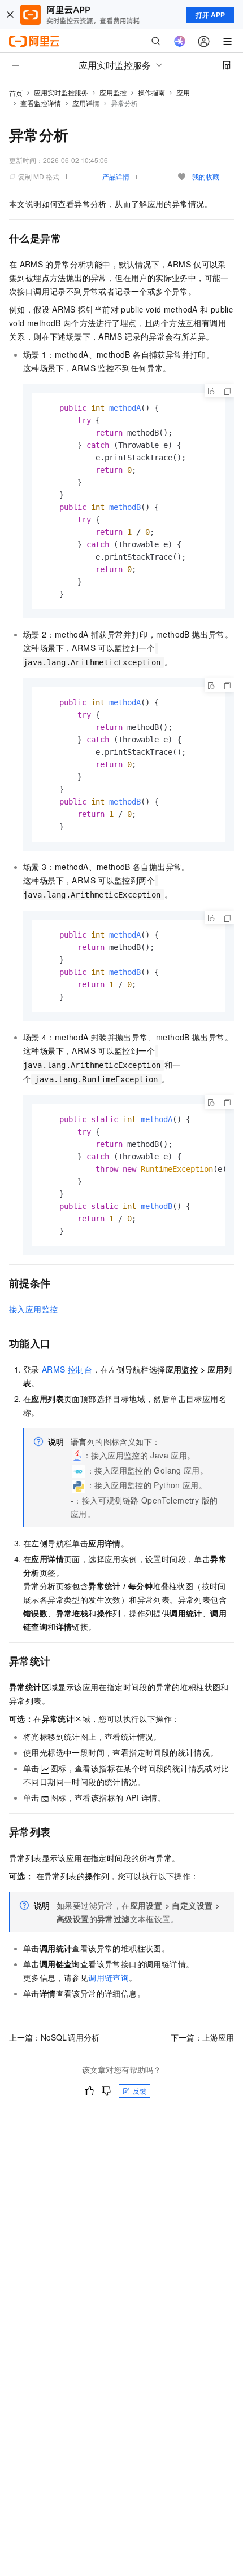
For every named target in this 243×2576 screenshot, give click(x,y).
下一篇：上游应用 (202, 2037)
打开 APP (210, 15)
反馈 (140, 2091)
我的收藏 (206, 176)
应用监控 (113, 92)
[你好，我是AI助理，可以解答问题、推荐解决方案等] (180, 41)
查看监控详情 (41, 103)
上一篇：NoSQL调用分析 (54, 2037)
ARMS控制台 (67, 1369)
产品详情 (116, 176)
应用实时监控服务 (61, 92)
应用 (183, 92)
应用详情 (86, 103)
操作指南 (151, 92)
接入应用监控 (33, 1309)
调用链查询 (109, 1977)
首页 (16, 93)
